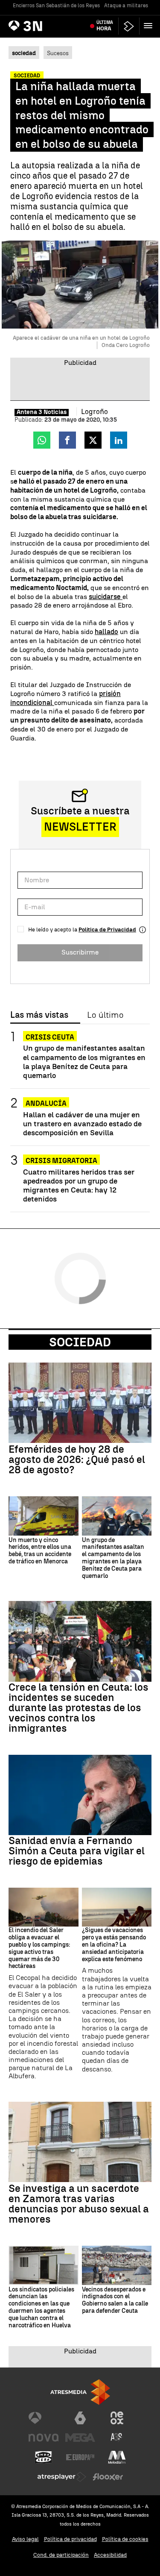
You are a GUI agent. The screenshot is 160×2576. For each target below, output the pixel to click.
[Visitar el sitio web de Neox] (117, 2418)
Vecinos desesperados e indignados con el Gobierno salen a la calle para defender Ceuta (115, 2300)
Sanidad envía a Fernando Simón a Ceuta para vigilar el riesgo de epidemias (77, 1851)
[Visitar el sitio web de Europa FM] (80, 2457)
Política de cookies (125, 2539)
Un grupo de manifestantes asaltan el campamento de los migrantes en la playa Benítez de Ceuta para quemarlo (84, 1061)
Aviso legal (25, 2539)
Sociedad (80, 1342)
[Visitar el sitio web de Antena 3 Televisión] (44, 2418)
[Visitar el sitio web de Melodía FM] (117, 2457)
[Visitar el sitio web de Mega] (80, 2438)
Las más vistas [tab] (39, 1015)
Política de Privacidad (107, 930)
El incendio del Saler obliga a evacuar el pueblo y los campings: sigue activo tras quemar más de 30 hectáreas (39, 1948)
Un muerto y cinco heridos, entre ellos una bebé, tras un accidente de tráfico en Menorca (40, 1551)
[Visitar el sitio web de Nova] (44, 2438)
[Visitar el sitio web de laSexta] (80, 2418)
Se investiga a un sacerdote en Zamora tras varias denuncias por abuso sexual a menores (79, 2204)
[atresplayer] (129, 26)
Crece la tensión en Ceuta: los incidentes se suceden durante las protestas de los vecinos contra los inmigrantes (79, 1708)
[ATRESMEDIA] (80, 2392)
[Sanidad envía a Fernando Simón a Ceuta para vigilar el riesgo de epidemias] (80, 1795)
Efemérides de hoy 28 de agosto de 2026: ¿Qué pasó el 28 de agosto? (77, 1460)
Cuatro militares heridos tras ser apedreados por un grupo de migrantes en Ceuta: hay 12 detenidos (79, 1185)
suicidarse (106, 597)
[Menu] (150, 26)
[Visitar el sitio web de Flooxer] (108, 2477)
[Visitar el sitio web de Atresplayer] (62, 2477)
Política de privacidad (70, 2539)
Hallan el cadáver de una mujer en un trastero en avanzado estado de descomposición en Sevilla (82, 1124)
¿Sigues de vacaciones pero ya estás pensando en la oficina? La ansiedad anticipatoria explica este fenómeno (114, 1945)
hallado (106, 632)
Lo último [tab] (105, 1015)
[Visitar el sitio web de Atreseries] (117, 2438)
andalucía (46, 1103)
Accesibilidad (110, 2555)
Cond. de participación (61, 2555)
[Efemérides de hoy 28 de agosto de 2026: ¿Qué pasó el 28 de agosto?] (80, 1403)
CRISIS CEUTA (50, 1037)
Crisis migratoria (61, 1161)
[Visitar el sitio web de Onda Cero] (44, 2457)
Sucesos (58, 53)
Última (105, 26)
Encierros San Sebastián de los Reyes (56, 6)
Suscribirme (80, 952)
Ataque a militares (126, 6)
